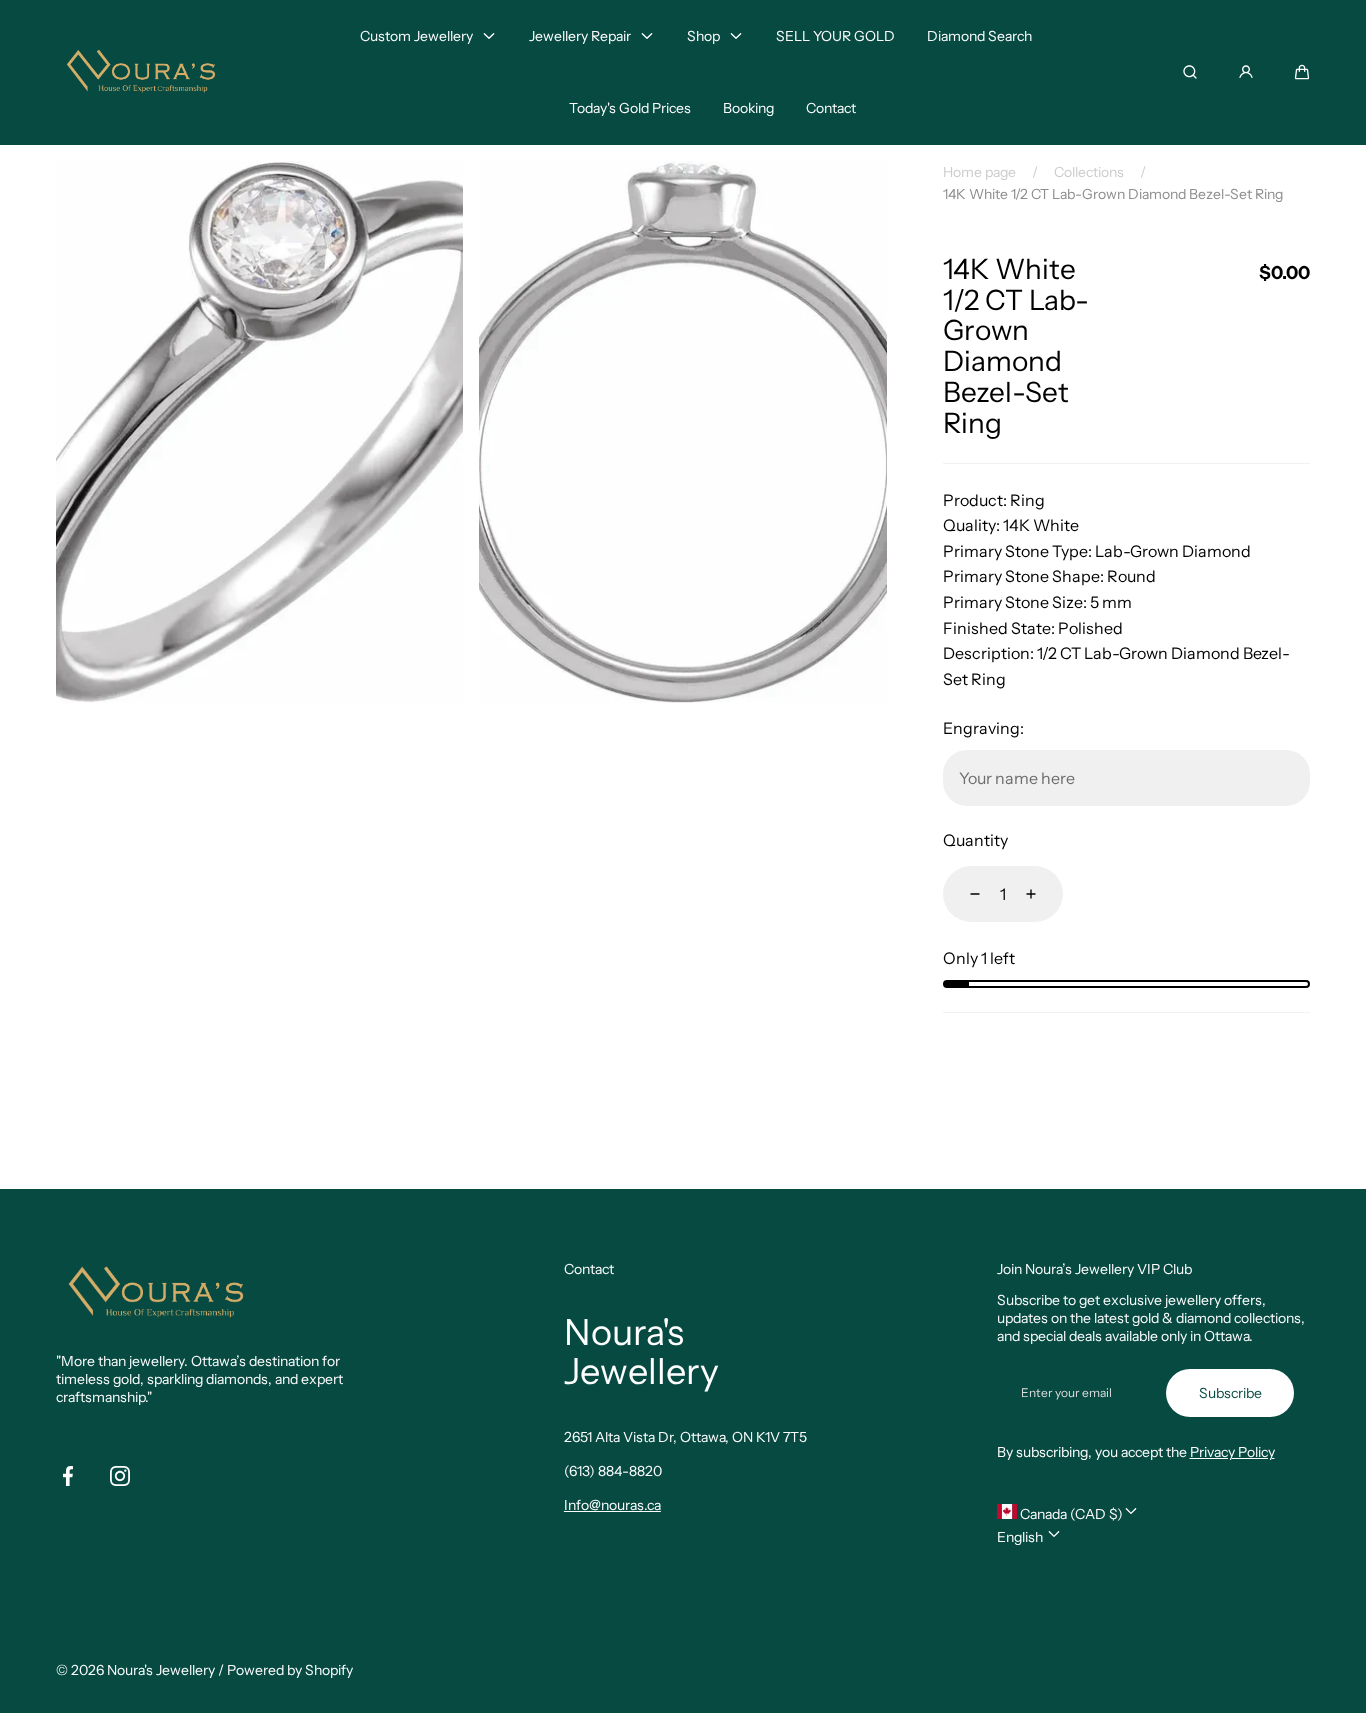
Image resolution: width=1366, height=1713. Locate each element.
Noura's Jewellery (161, 1670)
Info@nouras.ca (612, 1505)
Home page (979, 172)
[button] (1302, 72)
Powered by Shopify (290, 1670)
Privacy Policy (1232, 1452)
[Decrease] (963, 894)
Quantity (975, 840)
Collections (1089, 172)
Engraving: (983, 728)
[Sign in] (1246, 72)
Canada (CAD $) (1070, 1514)
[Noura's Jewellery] (141, 72)
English (1021, 1537)
